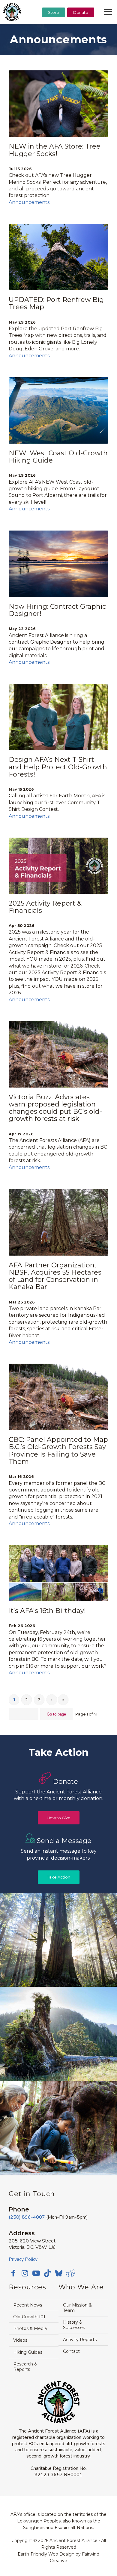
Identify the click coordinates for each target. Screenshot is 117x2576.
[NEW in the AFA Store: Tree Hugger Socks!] (58, 104)
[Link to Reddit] (70, 2273)
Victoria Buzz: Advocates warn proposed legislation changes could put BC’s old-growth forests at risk (55, 1108)
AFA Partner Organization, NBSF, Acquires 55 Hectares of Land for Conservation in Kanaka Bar (55, 1276)
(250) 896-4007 (27, 2217)
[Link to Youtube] (36, 2273)
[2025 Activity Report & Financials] (58, 866)
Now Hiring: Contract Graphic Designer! (57, 610)
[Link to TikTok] (47, 2273)
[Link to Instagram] (25, 2273)
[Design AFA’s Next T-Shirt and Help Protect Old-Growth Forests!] (58, 717)
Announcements (29, 202)
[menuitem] (54, 27)
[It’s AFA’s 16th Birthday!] (58, 1573)
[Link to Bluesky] (59, 2274)
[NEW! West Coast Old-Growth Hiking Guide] (58, 410)
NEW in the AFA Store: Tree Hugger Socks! (55, 150)
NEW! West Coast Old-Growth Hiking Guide (58, 457)
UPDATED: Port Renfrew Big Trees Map (56, 303)
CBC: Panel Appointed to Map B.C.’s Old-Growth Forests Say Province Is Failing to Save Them (58, 1451)
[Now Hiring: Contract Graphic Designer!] (58, 564)
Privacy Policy (23, 2259)
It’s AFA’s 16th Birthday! (47, 1611)
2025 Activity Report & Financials (45, 907)
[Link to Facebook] (13, 2273)
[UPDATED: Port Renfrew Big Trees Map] (58, 257)
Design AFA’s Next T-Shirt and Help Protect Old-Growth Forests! (58, 767)
